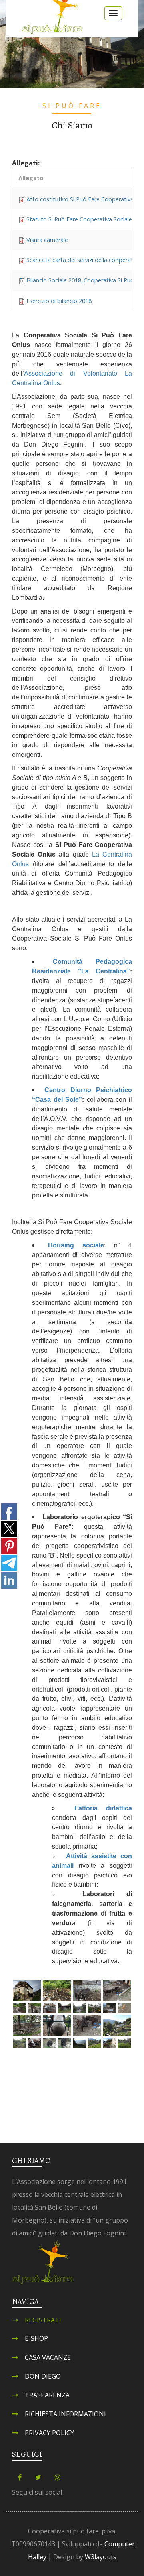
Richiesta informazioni (65, 2414)
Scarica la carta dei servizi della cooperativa (83, 260)
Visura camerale (47, 240)
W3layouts (101, 2557)
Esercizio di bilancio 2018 (59, 301)
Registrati (43, 2320)
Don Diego (43, 2376)
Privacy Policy (49, 2433)
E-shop (36, 2338)
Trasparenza (47, 2395)
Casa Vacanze (48, 2357)
